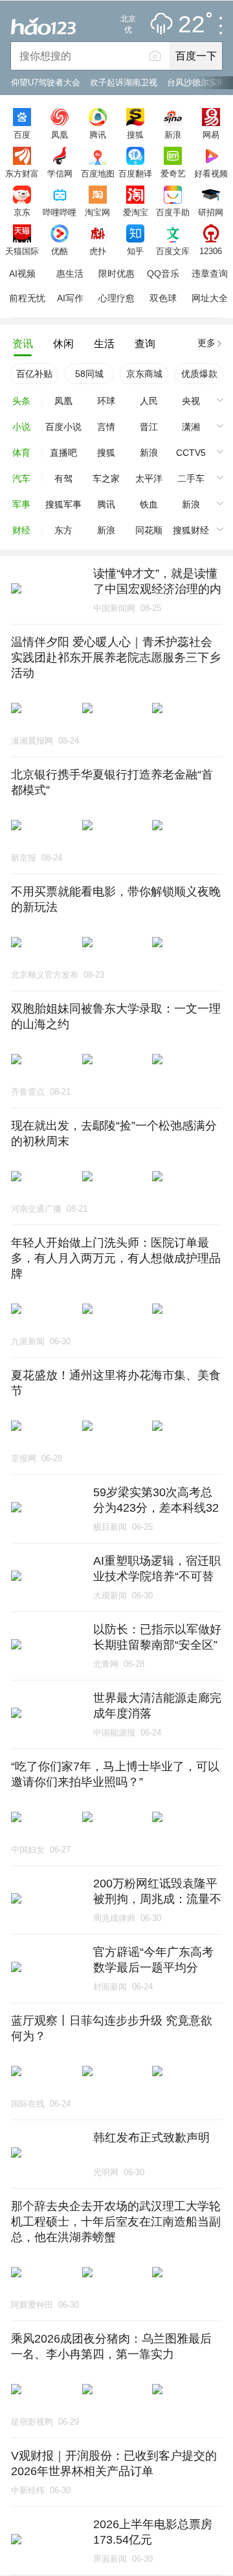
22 (192, 25)
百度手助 (173, 212)
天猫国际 (22, 251)
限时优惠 (116, 274)
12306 (211, 251)
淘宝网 (97, 212)
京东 (22, 212)
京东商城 (144, 374)
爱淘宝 (136, 212)
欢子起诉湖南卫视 (124, 82)
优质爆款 (199, 374)
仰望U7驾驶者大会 (46, 82)
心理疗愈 (116, 298)
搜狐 (135, 134)
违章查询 (210, 274)
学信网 (60, 173)
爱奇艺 (173, 173)
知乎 (135, 251)
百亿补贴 (34, 374)
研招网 (211, 212)
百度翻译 (135, 173)
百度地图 (98, 173)
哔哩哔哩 (60, 212)
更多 (206, 343)
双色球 (163, 298)
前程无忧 (27, 298)
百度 (22, 134)
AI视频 (22, 274)
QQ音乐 (163, 274)
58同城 (89, 374)
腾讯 (98, 134)
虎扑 (98, 251)
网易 (211, 134)
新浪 (173, 134)
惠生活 (70, 274)
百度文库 (173, 251)
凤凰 (60, 134)
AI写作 (70, 298)
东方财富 (22, 173)
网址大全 (210, 298)
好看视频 (211, 173)
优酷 (60, 251)
